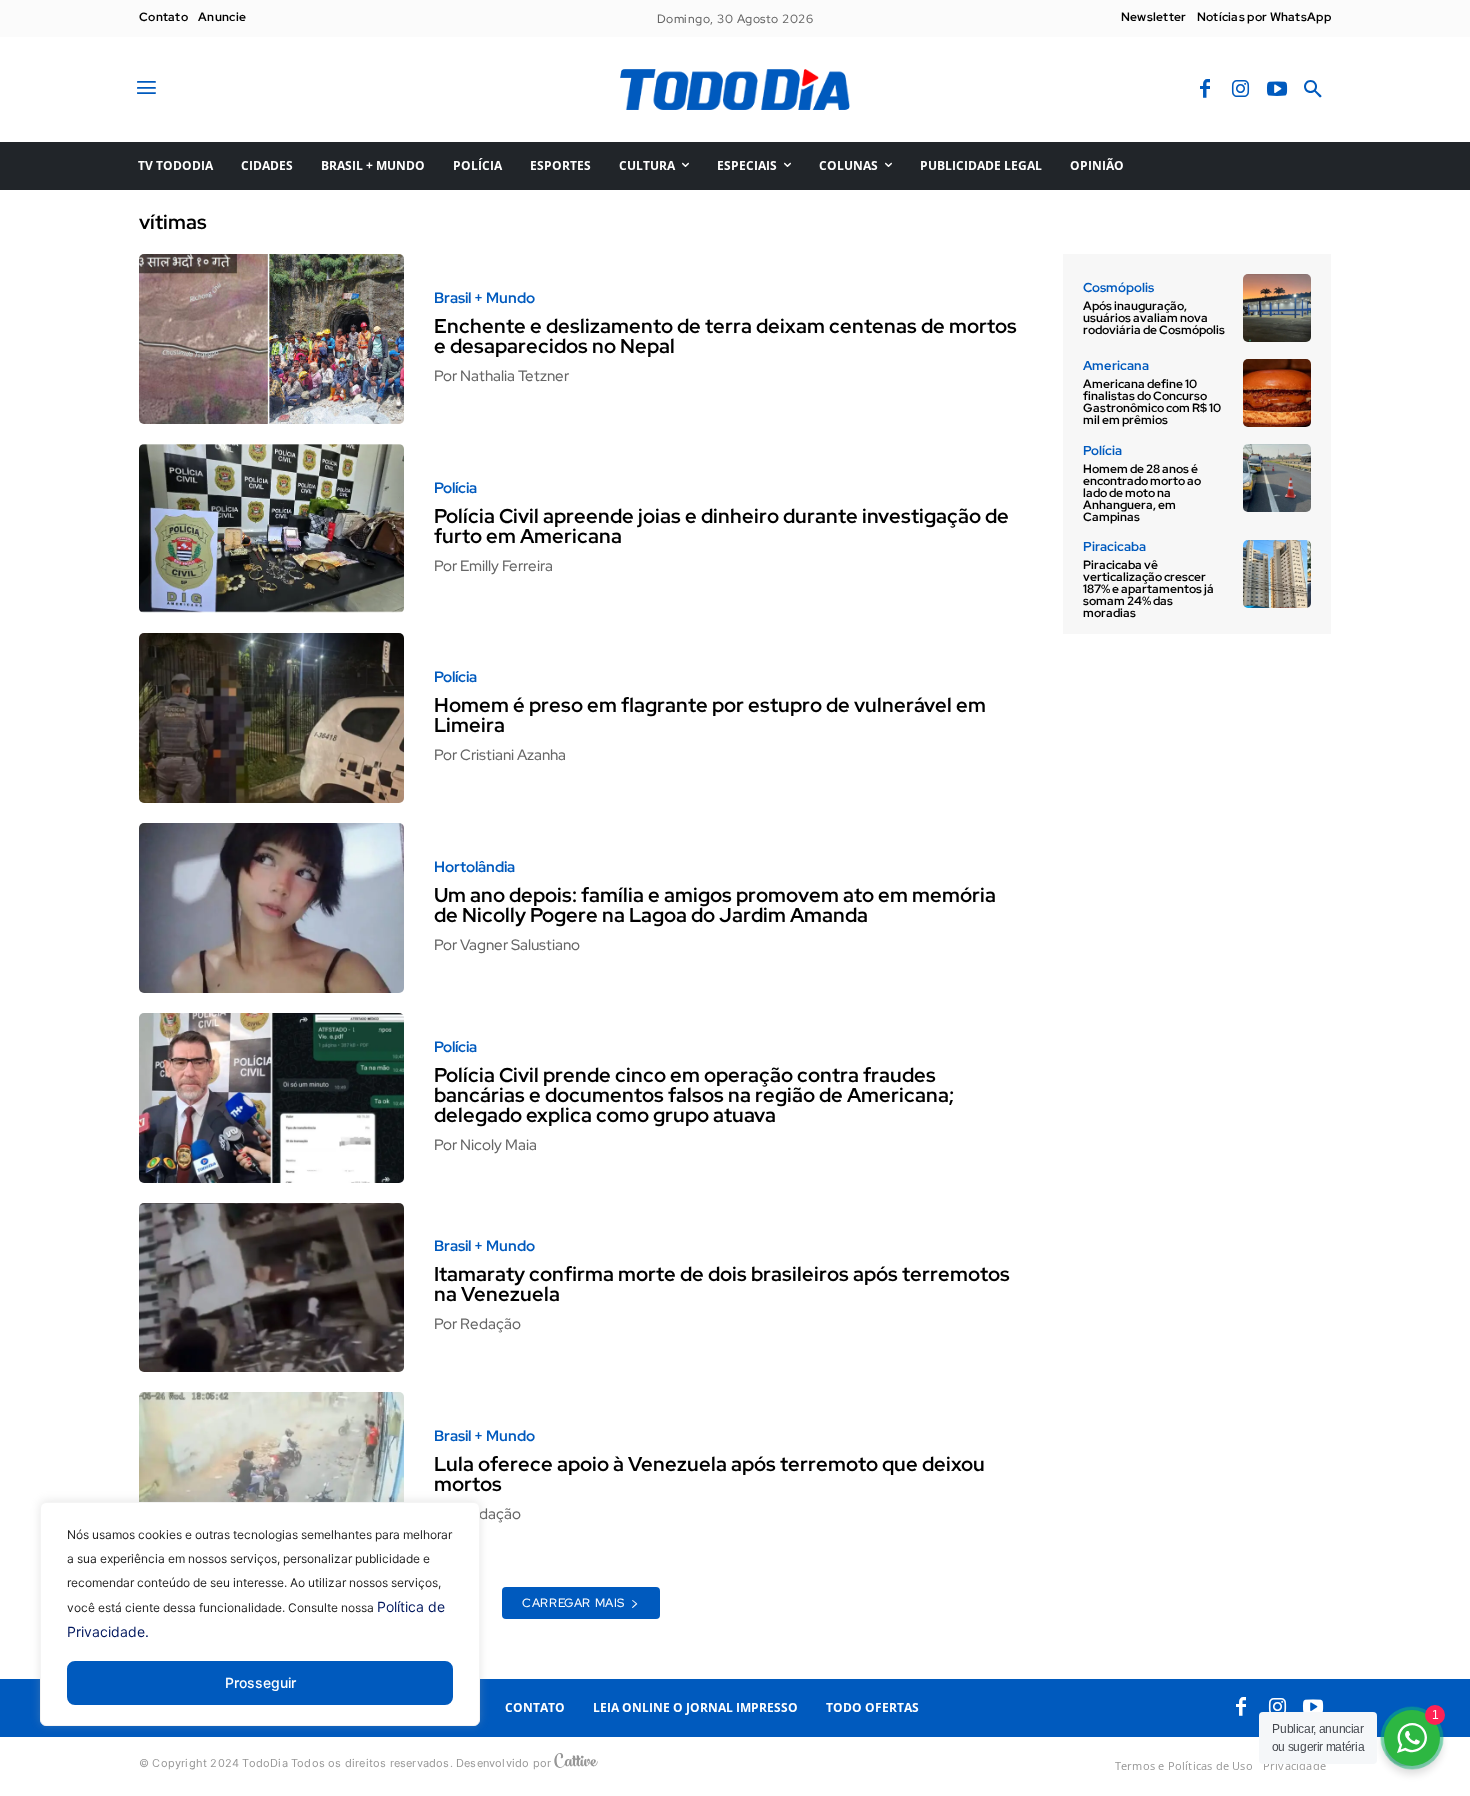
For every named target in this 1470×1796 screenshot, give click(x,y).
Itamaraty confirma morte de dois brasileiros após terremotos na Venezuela (722, 1284)
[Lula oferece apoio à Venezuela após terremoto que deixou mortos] (271, 1477)
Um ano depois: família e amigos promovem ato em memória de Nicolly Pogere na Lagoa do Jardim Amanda (715, 905)
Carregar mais (573, 1603)
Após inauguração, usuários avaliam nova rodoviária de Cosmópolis (1154, 318)
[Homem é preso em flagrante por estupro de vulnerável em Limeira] (271, 718)
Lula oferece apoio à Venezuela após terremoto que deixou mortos (709, 1474)
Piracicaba (1114, 546)
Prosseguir (260, 1682)
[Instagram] (1241, 90)
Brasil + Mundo (484, 298)
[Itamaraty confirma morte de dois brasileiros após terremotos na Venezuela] (271, 1288)
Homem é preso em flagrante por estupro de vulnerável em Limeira (710, 715)
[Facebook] (1205, 90)
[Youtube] (1277, 90)
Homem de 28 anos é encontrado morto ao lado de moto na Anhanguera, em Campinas (1142, 493)
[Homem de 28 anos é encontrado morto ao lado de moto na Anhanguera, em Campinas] (1277, 478)
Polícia (455, 488)
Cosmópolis (1118, 287)
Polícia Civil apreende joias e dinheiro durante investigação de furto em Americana (721, 526)
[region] (260, 1629)
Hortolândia (474, 867)
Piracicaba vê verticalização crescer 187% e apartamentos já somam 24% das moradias (1148, 589)
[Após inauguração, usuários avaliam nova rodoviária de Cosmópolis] (1277, 308)
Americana (1116, 365)
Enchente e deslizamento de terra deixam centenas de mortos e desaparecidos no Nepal (725, 336)
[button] (1313, 90)
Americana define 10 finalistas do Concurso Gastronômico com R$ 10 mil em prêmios (1152, 402)
